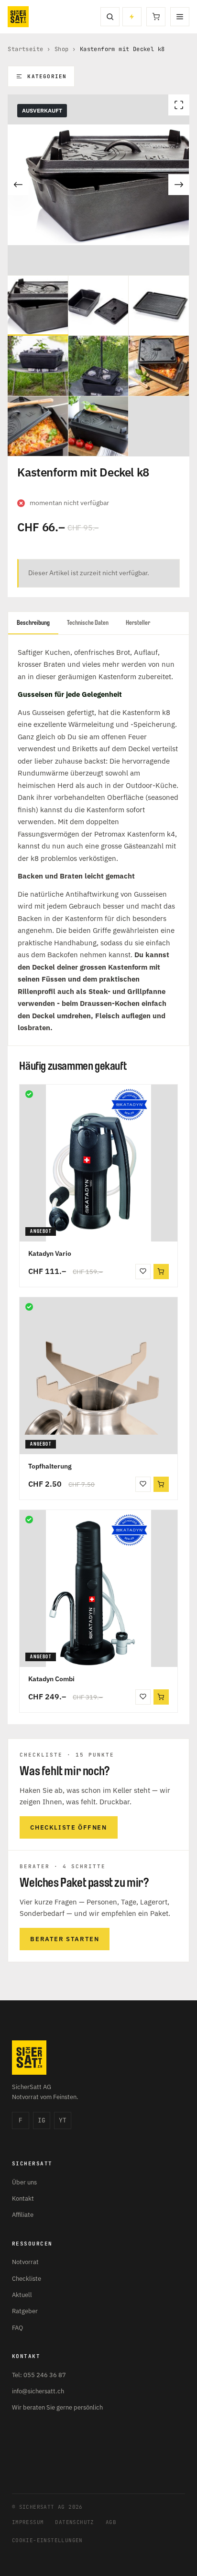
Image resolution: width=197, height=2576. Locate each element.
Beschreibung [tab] (33, 623)
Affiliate (23, 2215)
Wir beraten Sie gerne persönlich (57, 2407)
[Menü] (180, 17)
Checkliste (27, 2279)
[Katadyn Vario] (98, 1163)
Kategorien (47, 76)
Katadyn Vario (50, 1253)
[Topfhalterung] (98, 1376)
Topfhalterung (50, 1466)
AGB (111, 2522)
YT (63, 2120)
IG (42, 2120)
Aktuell (22, 2295)
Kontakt (23, 2198)
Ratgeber (25, 2311)
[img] (29, 1094)
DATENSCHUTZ (74, 2522)
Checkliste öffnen (68, 1827)
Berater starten (65, 1939)
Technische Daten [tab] (88, 623)
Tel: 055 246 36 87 (39, 2375)
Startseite (25, 49)
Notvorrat (25, 2262)
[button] (161, 1272)
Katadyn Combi (51, 1679)
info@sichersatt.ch (38, 2391)
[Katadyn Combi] (98, 1588)
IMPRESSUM (28, 2522)
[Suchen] (110, 17)
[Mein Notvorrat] (132, 17)
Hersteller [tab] (138, 623)
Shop (62, 49)
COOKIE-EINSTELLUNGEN (47, 2540)
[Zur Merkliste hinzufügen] (143, 1272)
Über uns (24, 2182)
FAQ (17, 2328)
